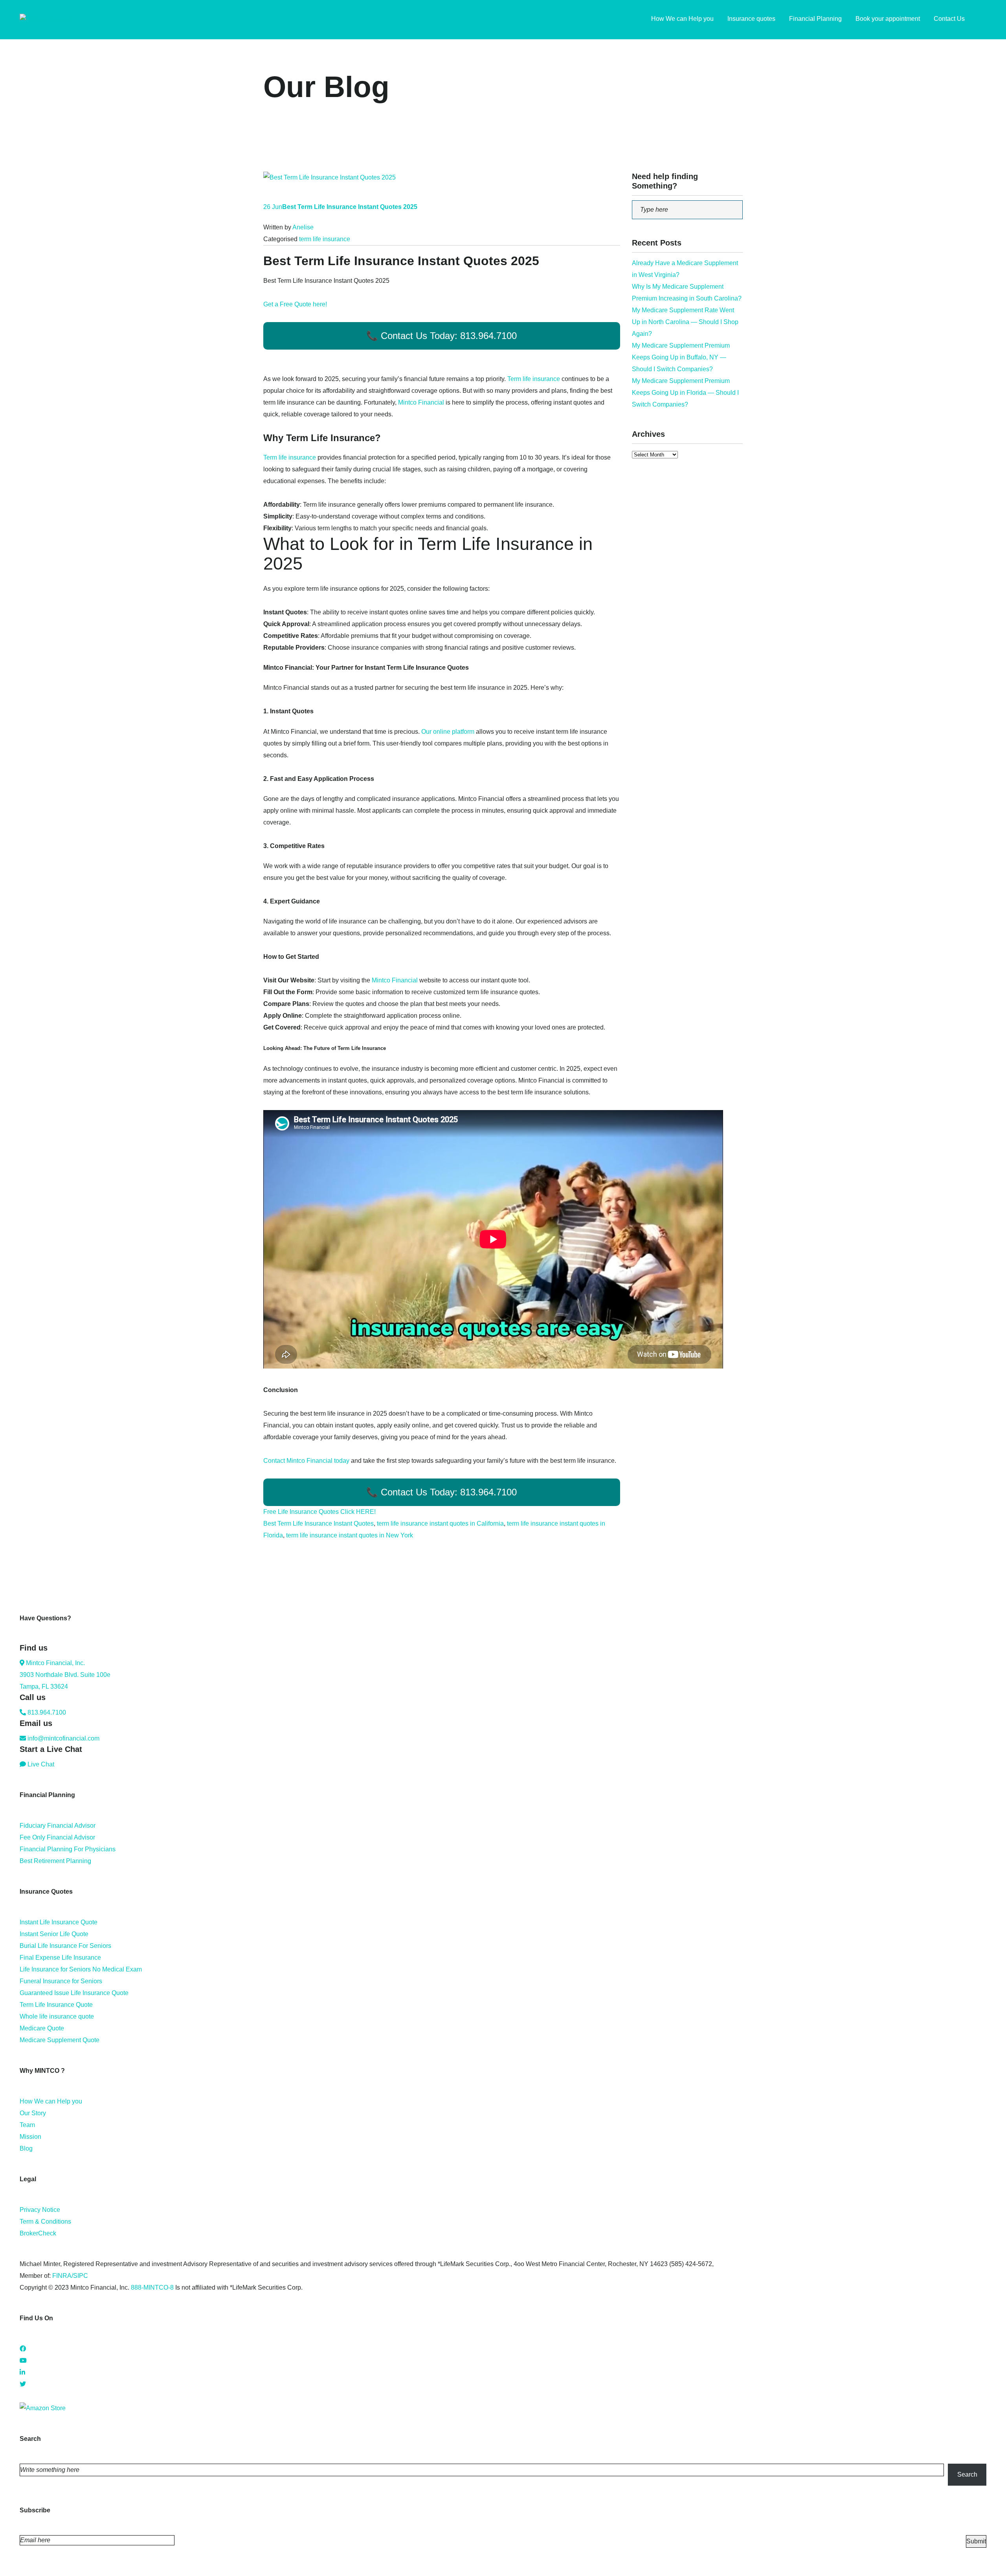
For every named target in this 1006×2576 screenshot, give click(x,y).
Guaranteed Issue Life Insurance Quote (74, 1993)
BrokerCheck (38, 2233)
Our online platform (448, 732)
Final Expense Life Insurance (60, 1958)
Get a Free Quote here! (295, 304)
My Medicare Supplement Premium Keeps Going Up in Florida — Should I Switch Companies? (685, 393)
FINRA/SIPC (70, 2276)
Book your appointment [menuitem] (888, 19)
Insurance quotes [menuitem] (751, 19)
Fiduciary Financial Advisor (58, 1826)
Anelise (303, 227)
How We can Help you (51, 2101)
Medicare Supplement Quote (60, 2040)
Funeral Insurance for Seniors (61, 1981)
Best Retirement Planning (55, 1861)
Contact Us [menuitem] (949, 19)
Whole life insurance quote (57, 2016)
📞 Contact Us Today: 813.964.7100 (442, 336)
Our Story (33, 2113)
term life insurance (325, 239)
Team (27, 2125)
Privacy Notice (40, 2210)
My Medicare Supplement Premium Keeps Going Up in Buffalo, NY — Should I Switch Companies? (681, 357)
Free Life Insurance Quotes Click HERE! (319, 1512)
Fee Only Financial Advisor (57, 1837)
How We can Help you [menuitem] (682, 19)
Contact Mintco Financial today (306, 1461)
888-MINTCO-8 (152, 2287)
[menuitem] (982, 20)
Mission (30, 2137)
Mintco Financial (421, 402)
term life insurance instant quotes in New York (350, 1535)
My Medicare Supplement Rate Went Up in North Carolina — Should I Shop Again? (685, 322)
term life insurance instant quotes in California (440, 1523)
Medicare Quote (42, 2028)
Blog (26, 2148)
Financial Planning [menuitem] (815, 19)
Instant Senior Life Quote (54, 1934)
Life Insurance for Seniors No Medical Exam (81, 1969)
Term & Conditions (45, 2221)
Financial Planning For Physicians (68, 1849)
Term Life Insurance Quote (56, 2005)
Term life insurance (534, 379)
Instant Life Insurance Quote (59, 1922)
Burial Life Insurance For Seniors (65, 1946)
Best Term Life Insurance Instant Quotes (319, 1523)
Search (967, 2474)
